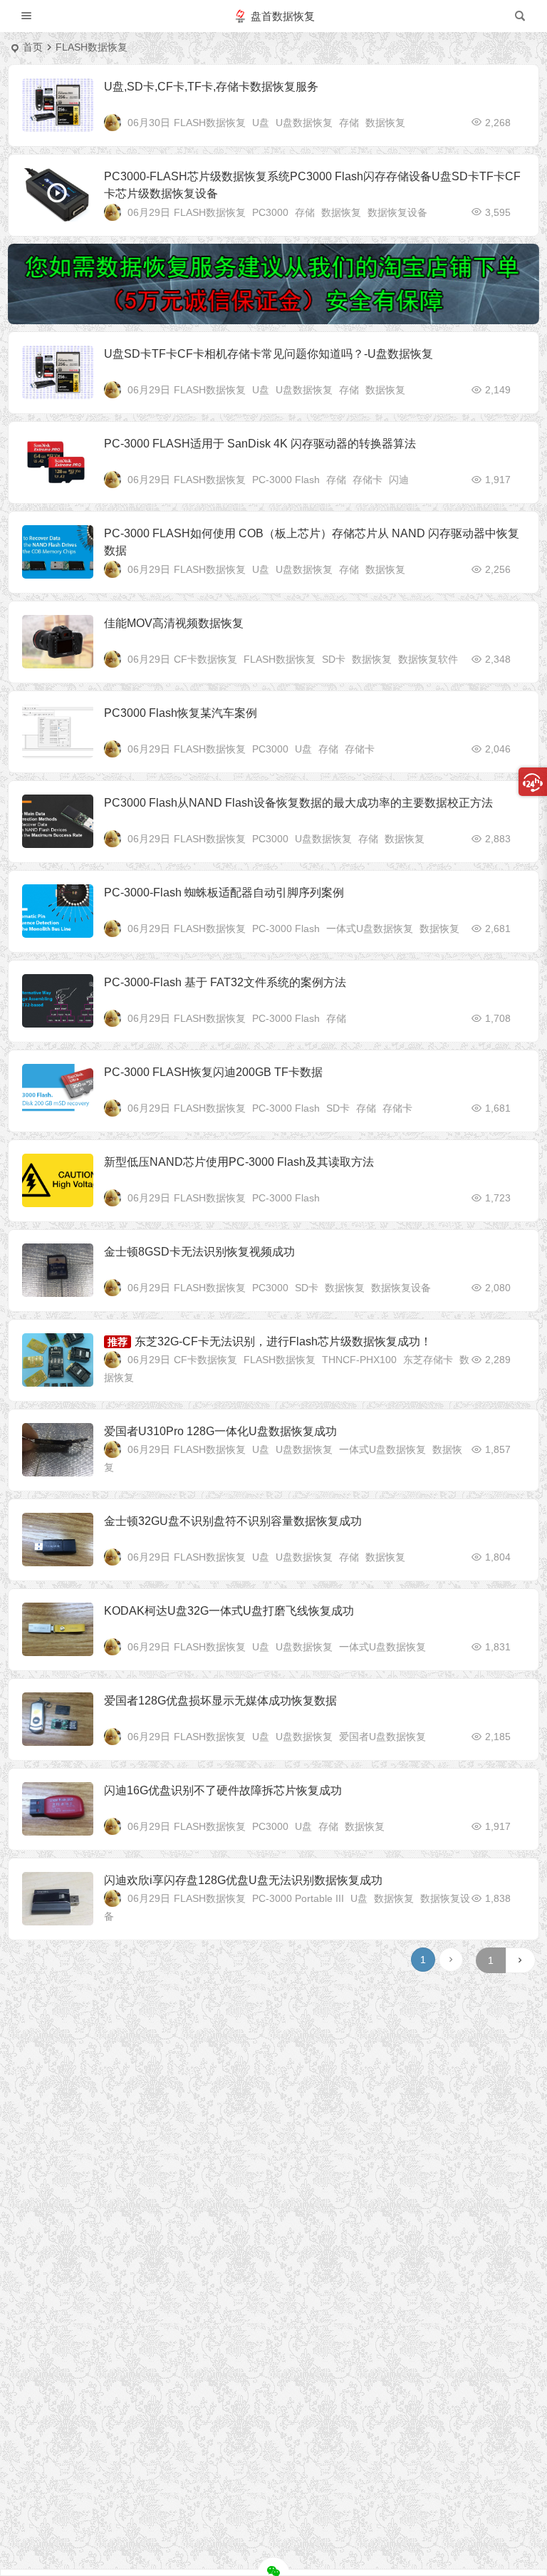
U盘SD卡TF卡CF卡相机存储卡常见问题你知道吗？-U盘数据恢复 (269, 354)
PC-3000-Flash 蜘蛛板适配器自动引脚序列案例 (224, 893)
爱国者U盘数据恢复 (382, 1737)
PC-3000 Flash (286, 480)
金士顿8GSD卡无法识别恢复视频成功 (199, 1252)
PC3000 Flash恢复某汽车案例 (181, 713)
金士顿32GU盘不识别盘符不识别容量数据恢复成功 (233, 1521)
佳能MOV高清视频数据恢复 (174, 623)
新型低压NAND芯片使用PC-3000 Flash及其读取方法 (239, 1162)
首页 (33, 47)
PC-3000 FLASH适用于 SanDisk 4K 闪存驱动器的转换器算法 (260, 444)
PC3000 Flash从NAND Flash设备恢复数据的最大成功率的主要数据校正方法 (298, 803)
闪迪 (399, 480)
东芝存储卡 (428, 1360)
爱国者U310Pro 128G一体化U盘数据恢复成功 (220, 1431)
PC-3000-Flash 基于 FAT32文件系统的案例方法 (225, 982)
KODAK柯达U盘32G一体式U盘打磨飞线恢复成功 (229, 1611)
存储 (349, 123)
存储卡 (368, 480)
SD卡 (334, 659)
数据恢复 (385, 123)
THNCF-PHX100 (359, 1360)
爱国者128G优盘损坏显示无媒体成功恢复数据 (220, 1701)
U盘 (261, 123)
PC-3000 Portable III (298, 1898)
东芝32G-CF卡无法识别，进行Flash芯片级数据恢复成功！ (283, 1341)
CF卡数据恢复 (205, 659)
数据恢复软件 (428, 659)
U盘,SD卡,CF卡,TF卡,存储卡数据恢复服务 (211, 87)
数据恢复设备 (397, 212)
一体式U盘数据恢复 (370, 929)
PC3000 (270, 212)
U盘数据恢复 (304, 123)
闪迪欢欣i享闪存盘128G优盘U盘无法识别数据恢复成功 (243, 1880)
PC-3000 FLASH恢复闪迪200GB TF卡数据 (213, 1072)
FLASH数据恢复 (210, 123)
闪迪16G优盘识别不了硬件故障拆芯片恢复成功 (223, 1790)
